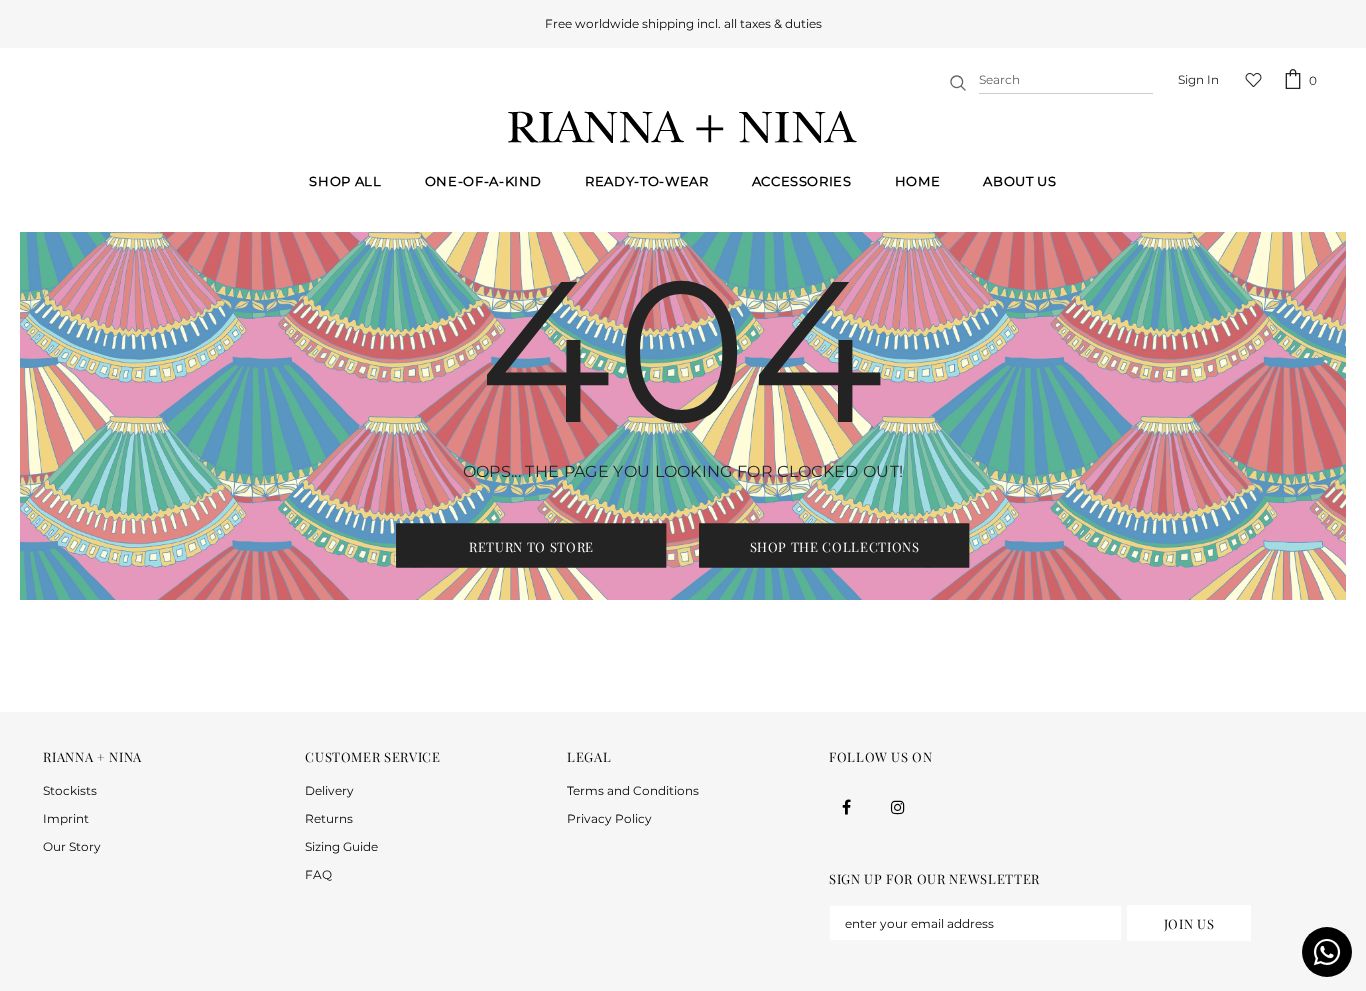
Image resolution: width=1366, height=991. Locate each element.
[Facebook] (847, 806)
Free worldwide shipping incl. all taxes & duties (683, 23)
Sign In (1198, 79)
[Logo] (683, 127)
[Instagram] (898, 806)
